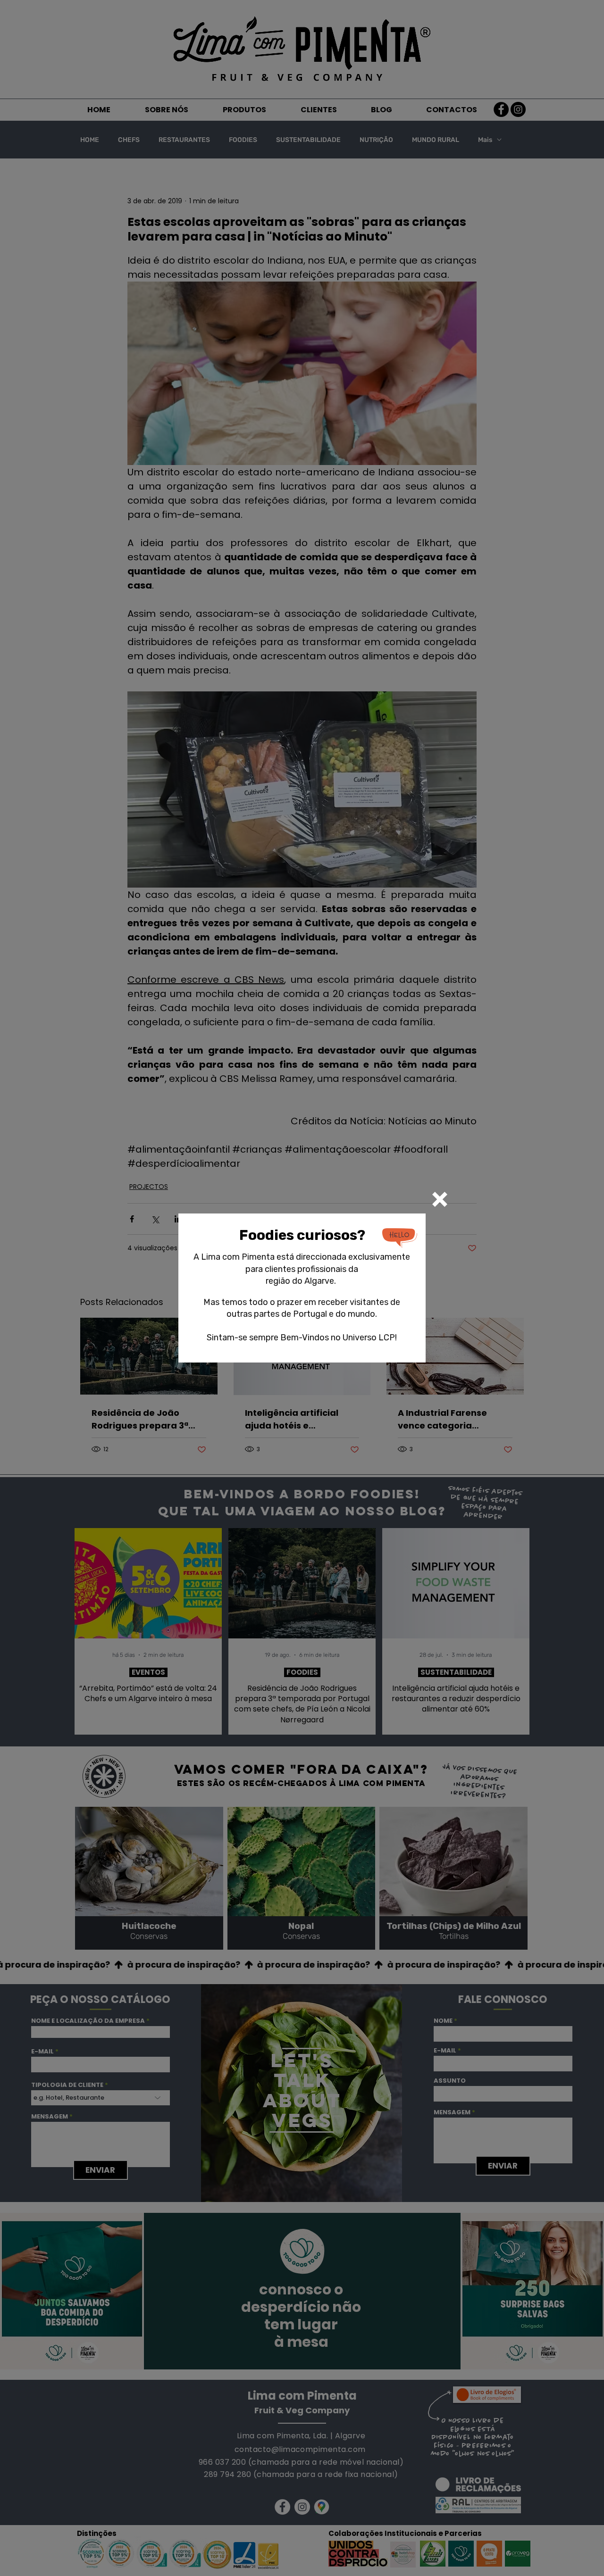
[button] (440, 1199)
